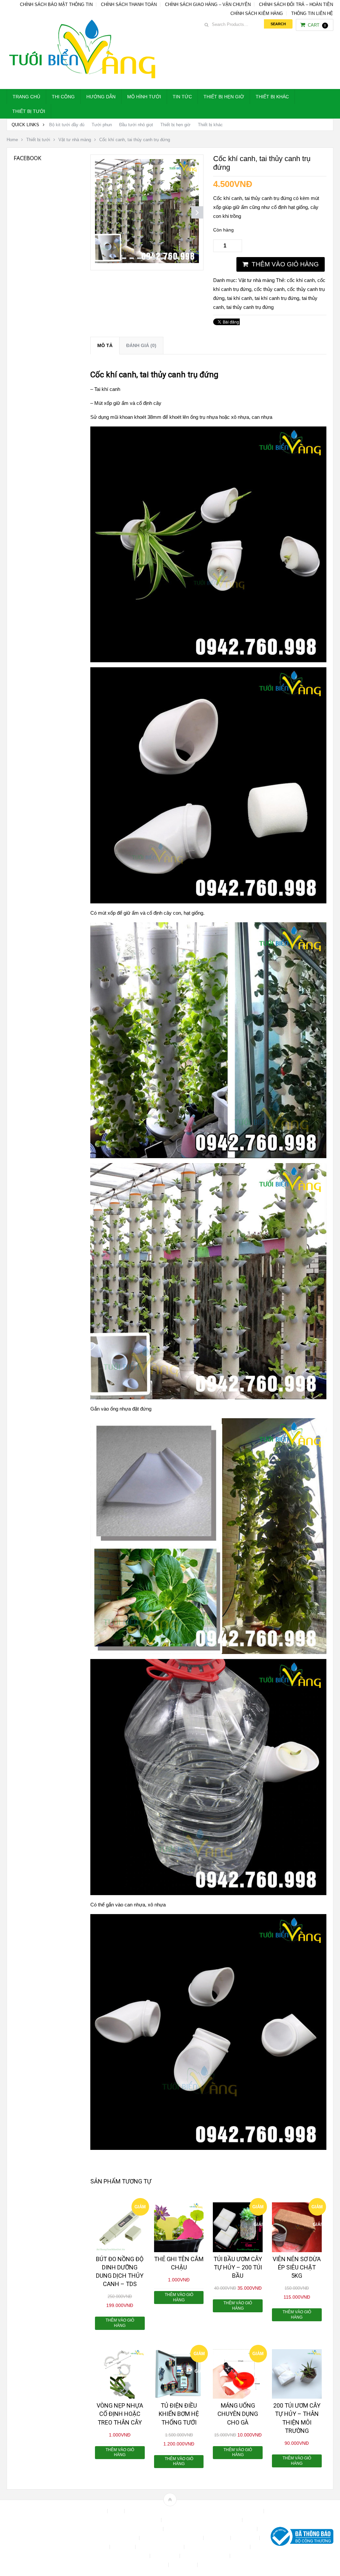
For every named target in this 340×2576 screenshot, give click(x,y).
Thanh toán (166, 2556)
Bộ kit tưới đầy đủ (67, 125)
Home (12, 140)
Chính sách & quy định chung (129, 2520)
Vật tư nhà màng (75, 140)
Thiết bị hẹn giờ (224, 97)
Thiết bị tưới (29, 111)
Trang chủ (26, 97)
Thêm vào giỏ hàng (285, 264)
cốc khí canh (301, 280)
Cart (317, 25)
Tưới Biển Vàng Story (223, 2565)
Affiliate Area (92, 2511)
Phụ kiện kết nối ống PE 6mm (218, 2547)
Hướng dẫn (101, 97)
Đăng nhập (246, 2538)
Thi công (63, 97)
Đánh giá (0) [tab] (141, 345)
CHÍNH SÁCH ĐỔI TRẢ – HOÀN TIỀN (296, 4)
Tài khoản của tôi (130, 2556)
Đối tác (99, 2547)
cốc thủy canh (269, 289)
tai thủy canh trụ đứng (250, 307)
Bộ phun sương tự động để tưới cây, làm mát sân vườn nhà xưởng (195, 2511)
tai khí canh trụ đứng (277, 298)
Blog (117, 2511)
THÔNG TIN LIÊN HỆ (312, 13)
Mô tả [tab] (105, 345)
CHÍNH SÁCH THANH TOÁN (129, 4)
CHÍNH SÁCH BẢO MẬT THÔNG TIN (56, 4)
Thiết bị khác (272, 97)
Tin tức (182, 97)
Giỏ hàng (123, 2547)
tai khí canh (240, 298)
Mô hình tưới (144, 97)
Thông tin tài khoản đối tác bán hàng (130, 2565)
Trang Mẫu (184, 2565)
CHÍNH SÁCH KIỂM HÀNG (257, 13)
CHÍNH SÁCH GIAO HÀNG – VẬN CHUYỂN (208, 4)
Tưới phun (102, 125)
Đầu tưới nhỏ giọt (136, 125)
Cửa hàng (218, 2538)
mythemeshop (41, 2538)
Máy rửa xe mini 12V (160, 2547)
